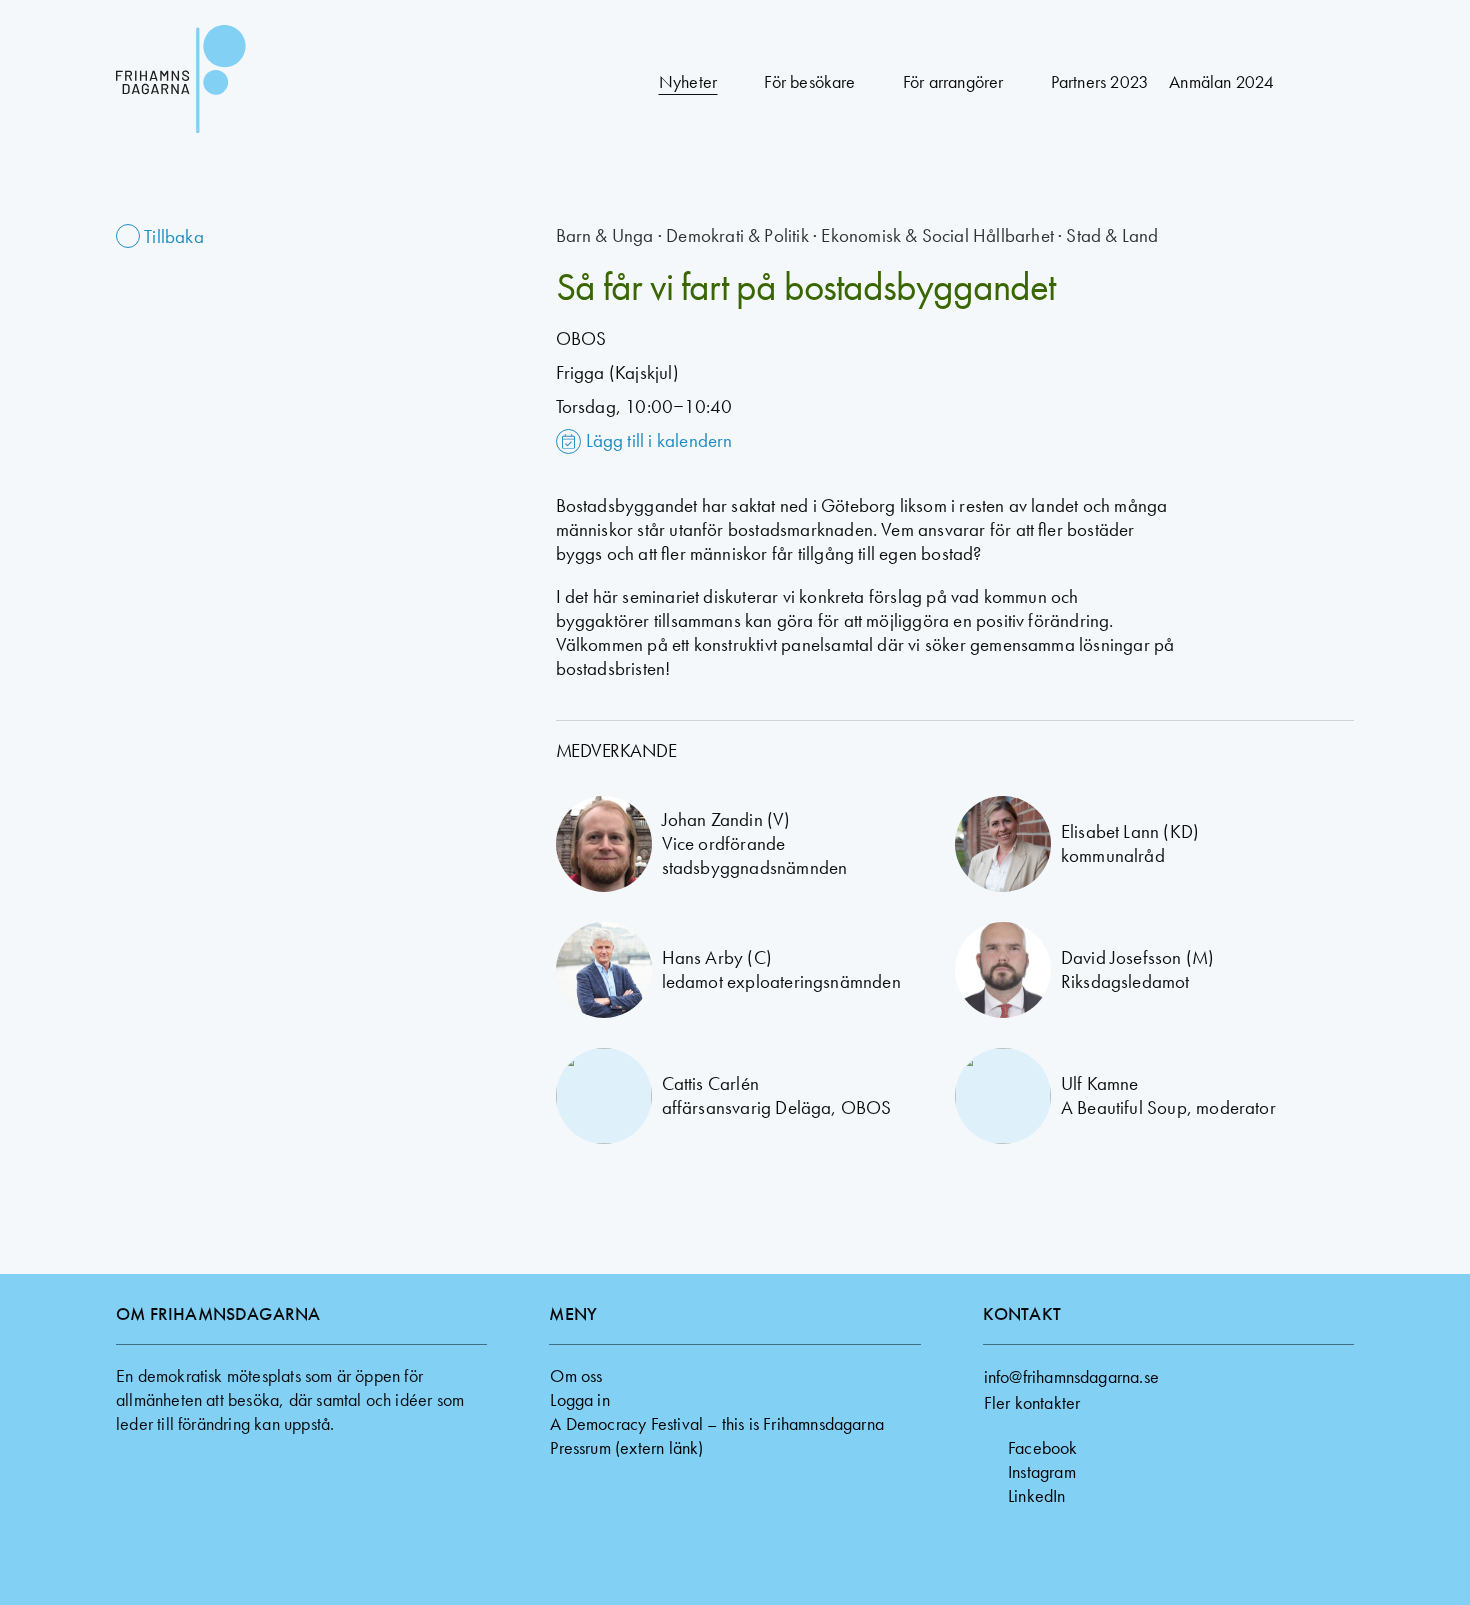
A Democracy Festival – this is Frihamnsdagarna (717, 1423)
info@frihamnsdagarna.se (1071, 1376)
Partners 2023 (1099, 81)
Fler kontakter (1032, 1402)
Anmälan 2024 (1221, 81)
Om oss (576, 1375)
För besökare (809, 81)
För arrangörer (953, 81)
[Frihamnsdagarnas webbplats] (236, 82)
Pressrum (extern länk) (626, 1447)
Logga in (580, 1399)
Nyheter (688, 81)
